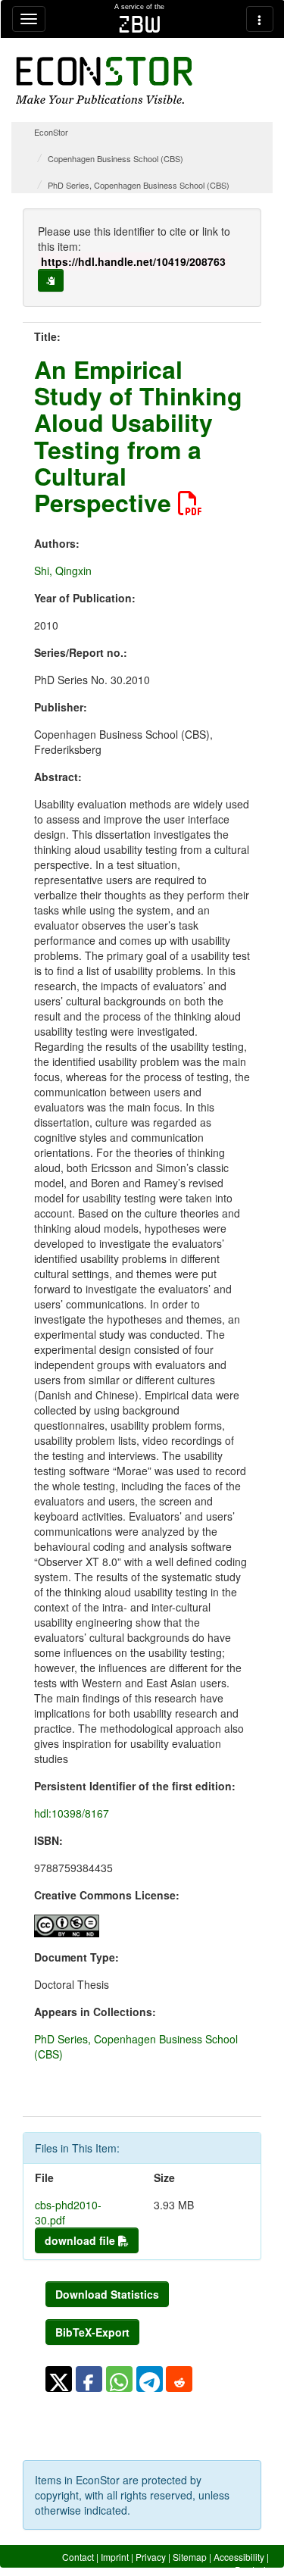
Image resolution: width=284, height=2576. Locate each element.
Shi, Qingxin (63, 571)
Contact (78, 2557)
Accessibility (239, 2557)
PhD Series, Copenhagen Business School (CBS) (139, 185)
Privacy (151, 2557)
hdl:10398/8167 (72, 1813)
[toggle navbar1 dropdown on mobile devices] (29, 19)
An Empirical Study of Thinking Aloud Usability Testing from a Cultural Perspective (138, 436)
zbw (140, 24)
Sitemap (190, 2557)
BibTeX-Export (92, 2332)
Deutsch (252, 2570)
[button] (59, 2379)
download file (81, 2240)
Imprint (115, 2557)
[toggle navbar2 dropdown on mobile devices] (260, 19)
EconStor (51, 132)
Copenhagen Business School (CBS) (115, 158)
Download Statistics (107, 2294)
